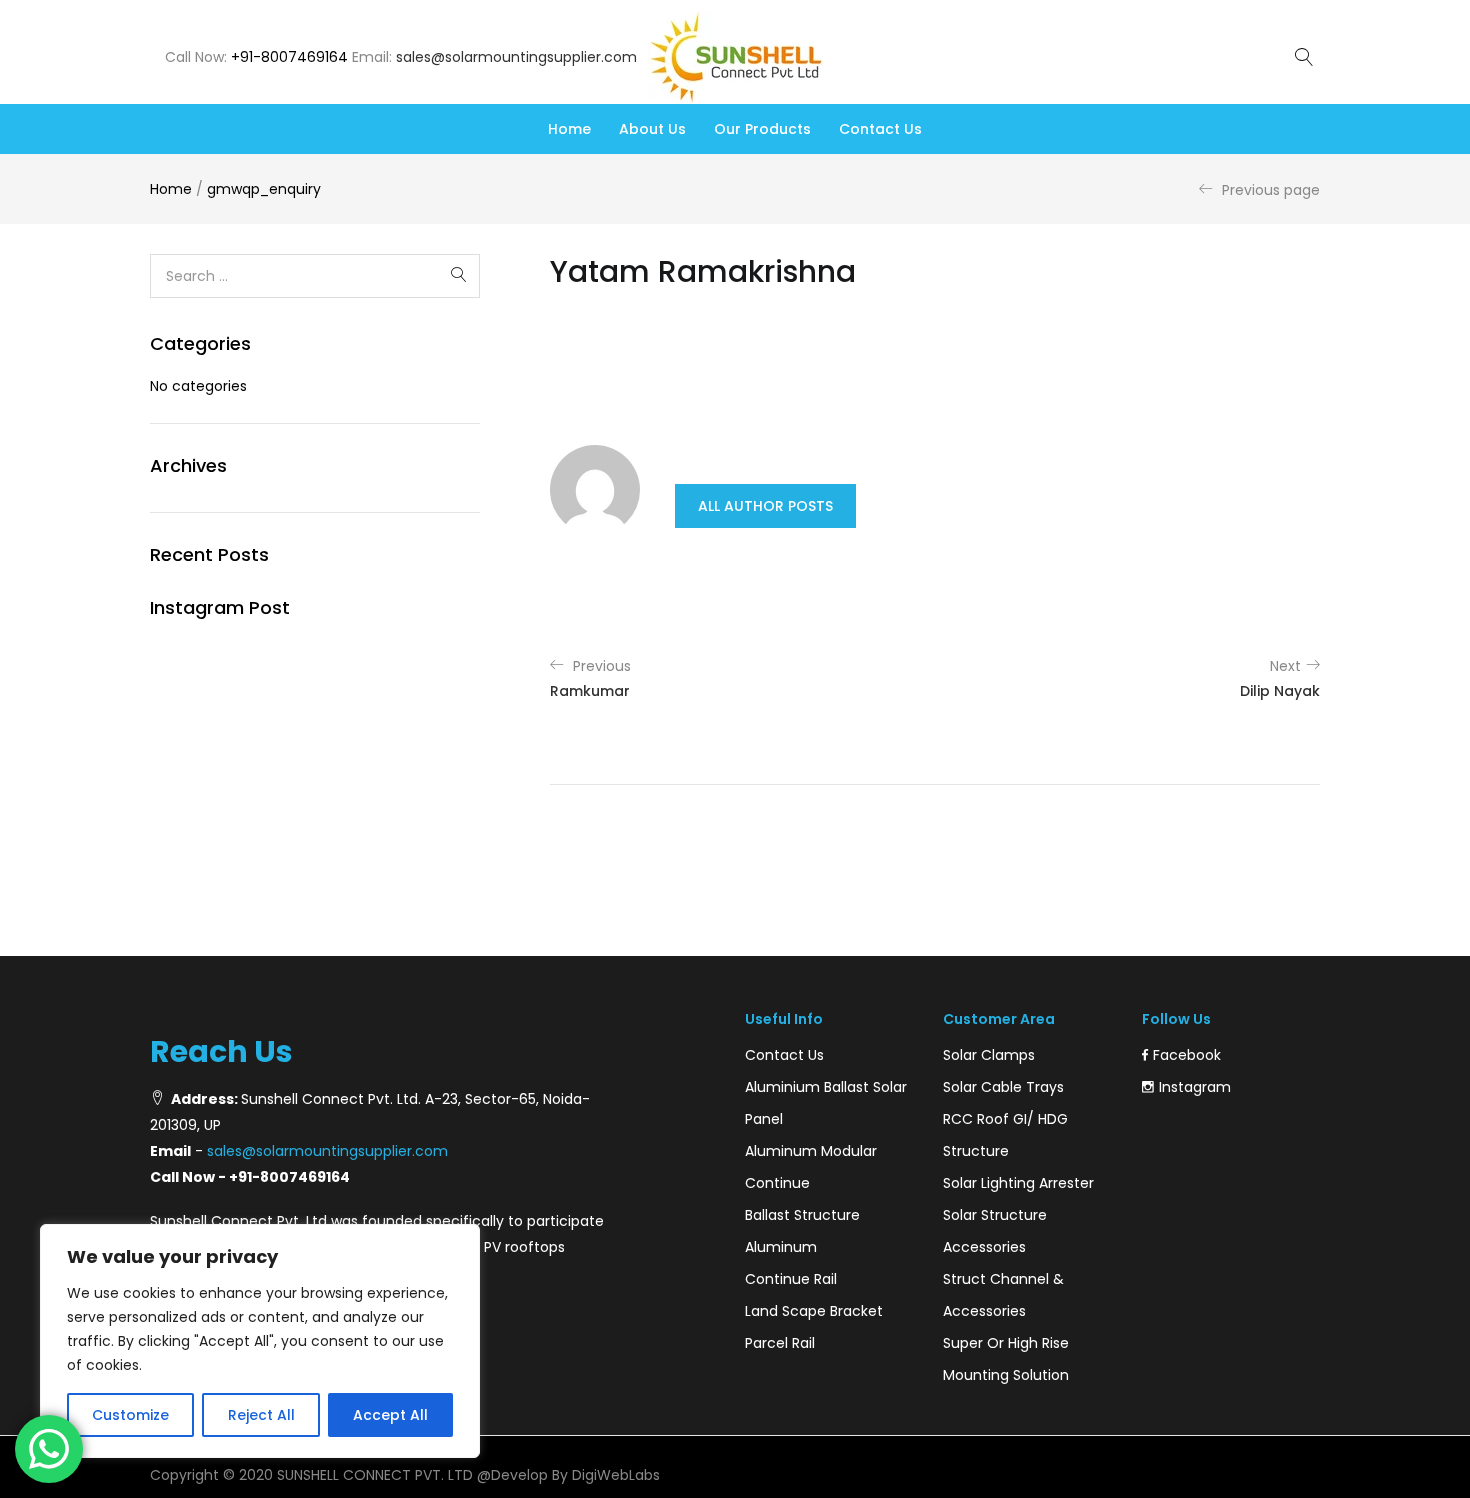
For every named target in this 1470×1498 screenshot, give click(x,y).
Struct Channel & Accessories (1003, 1295)
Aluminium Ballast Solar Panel (826, 1103)
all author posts (765, 506)
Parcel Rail (780, 1343)
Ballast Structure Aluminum (802, 1231)
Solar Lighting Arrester (1018, 1183)
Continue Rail (791, 1279)
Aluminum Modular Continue (811, 1167)
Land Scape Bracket (814, 1311)
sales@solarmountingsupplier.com (516, 57)
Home (569, 129)
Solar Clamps (989, 1055)
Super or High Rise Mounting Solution (1006, 1359)
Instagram (1195, 1087)
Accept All (390, 1415)
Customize (130, 1415)
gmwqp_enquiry (264, 189)
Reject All (261, 1415)
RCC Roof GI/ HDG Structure (1005, 1135)
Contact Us (880, 129)
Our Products (762, 129)
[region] (260, 1341)
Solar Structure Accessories (995, 1231)
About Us (652, 129)
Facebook (1187, 1055)
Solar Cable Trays (1003, 1087)
